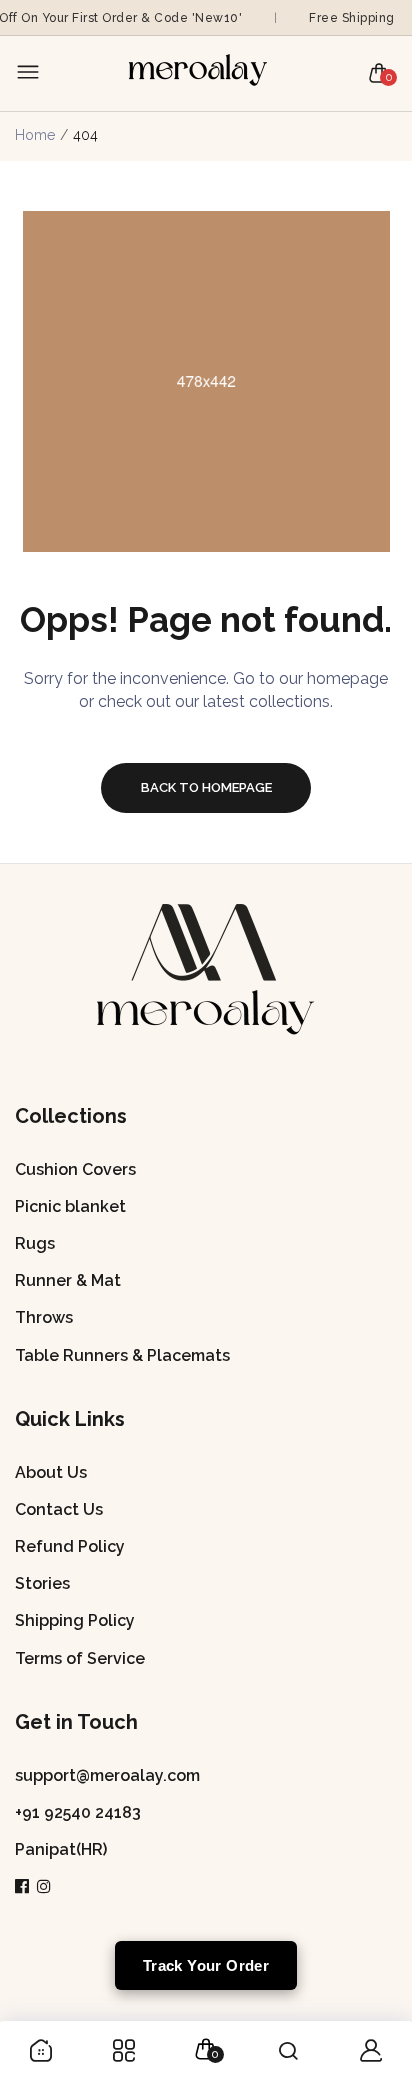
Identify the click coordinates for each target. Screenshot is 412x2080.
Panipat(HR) (61, 1849)
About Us (51, 1472)
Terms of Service (80, 1658)
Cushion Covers (75, 1169)
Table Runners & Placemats (122, 1355)
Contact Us (59, 1509)
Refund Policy (70, 1546)
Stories (42, 1583)
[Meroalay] (201, 73)
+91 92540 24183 (78, 1812)
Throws (44, 1317)
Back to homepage (206, 787)
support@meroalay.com (107, 1775)
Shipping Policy (75, 1620)
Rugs (35, 1243)
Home (35, 135)
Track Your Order (206, 1965)
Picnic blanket (70, 1206)
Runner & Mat (68, 1280)
